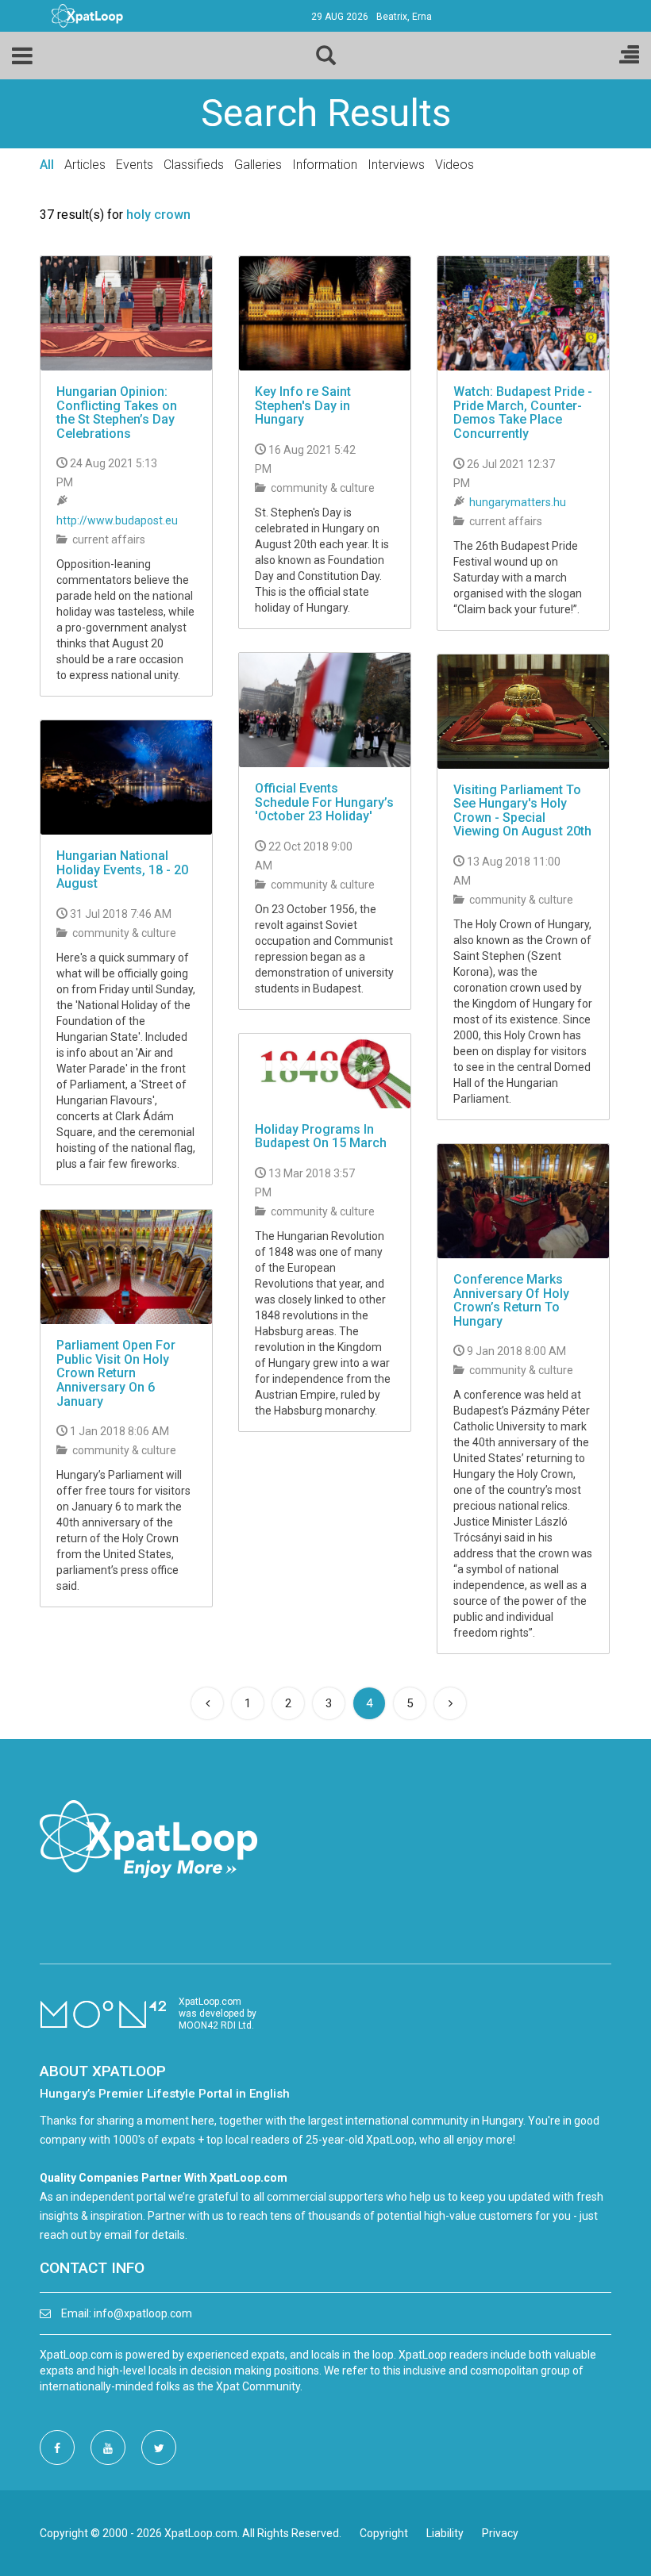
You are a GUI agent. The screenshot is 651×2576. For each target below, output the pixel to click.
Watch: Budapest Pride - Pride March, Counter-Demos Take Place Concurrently (523, 413)
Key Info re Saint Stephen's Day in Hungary (303, 405)
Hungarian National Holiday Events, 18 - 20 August (122, 870)
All (47, 165)
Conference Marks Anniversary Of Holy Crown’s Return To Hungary (511, 1300)
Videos (455, 165)
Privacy (500, 2533)
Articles (85, 165)
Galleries (258, 165)
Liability (445, 2533)
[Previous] (207, 1703)
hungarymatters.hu (518, 502)
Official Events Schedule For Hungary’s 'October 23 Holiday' (324, 802)
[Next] (450, 1703)
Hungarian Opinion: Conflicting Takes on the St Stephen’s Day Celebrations (117, 413)
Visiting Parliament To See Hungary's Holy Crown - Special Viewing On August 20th (522, 811)
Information (325, 165)
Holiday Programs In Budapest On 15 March (321, 1136)
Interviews (396, 165)
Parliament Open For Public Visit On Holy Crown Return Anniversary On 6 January (116, 1373)
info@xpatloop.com (143, 2313)
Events (135, 165)
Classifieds (194, 165)
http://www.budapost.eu (117, 520)
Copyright (384, 2533)
